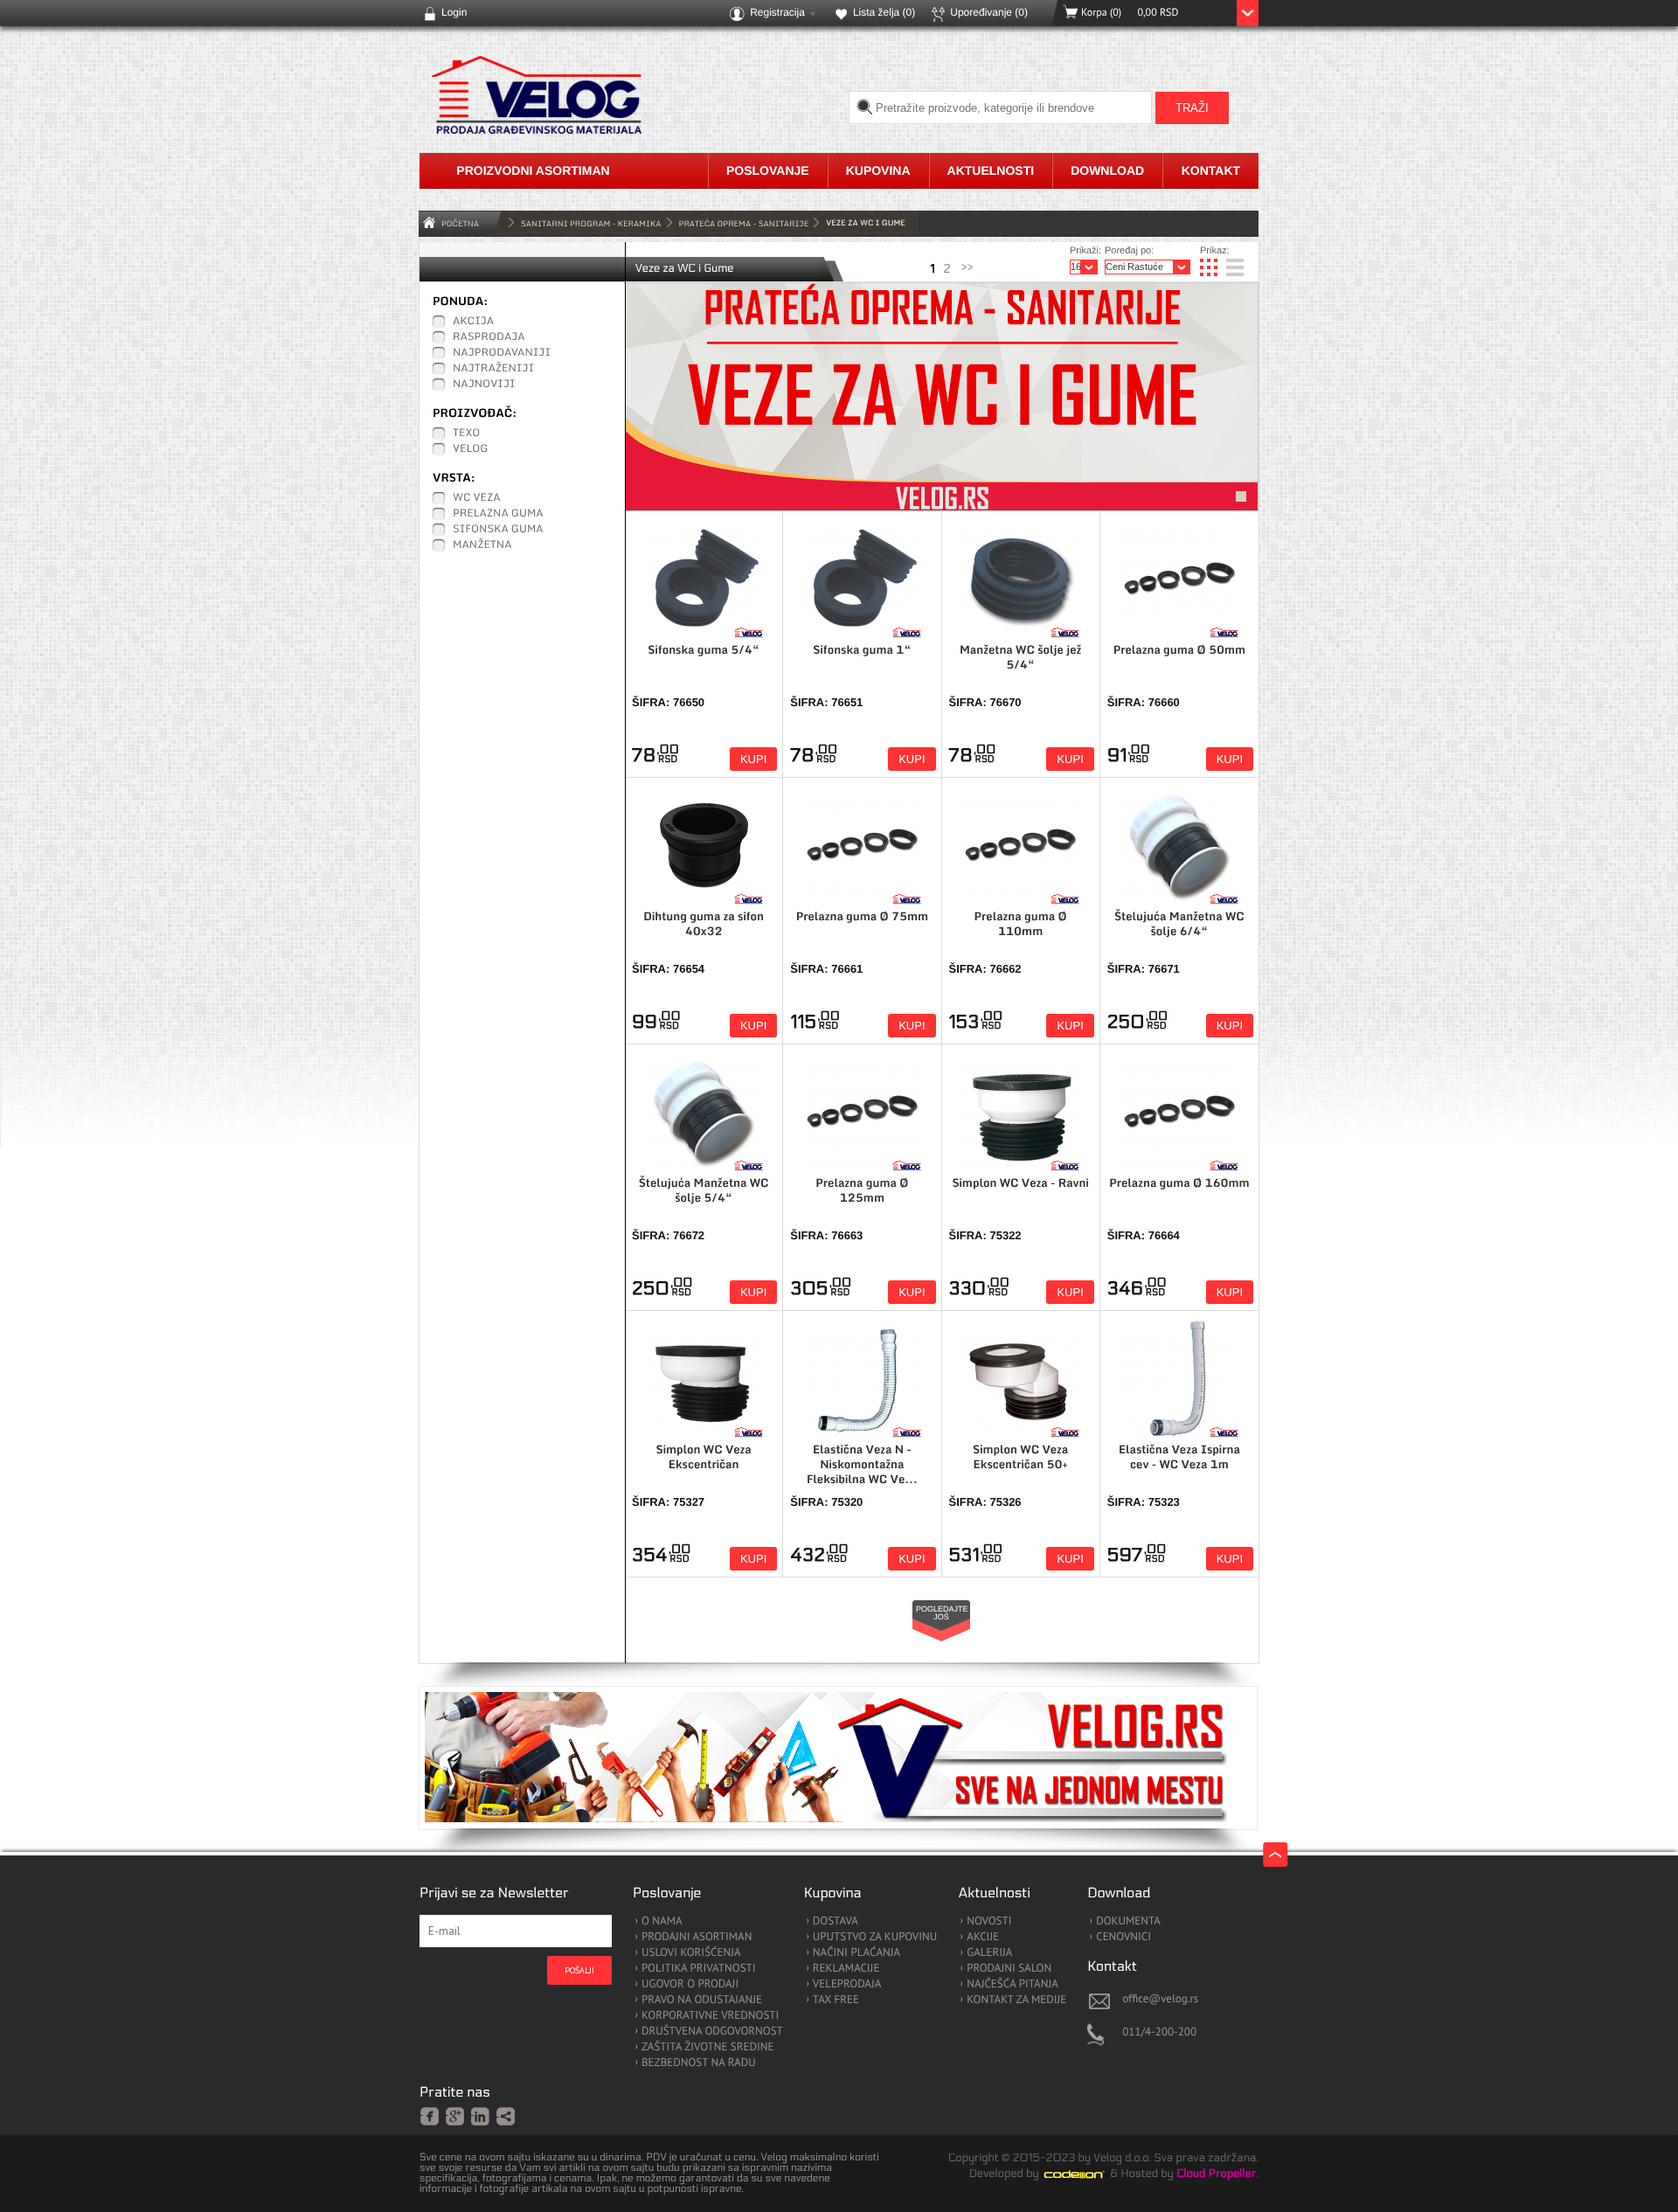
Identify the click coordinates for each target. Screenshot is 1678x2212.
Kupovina (878, 170)
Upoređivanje (989, 12)
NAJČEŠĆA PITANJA (1012, 1984)
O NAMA (662, 1921)
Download (1107, 170)
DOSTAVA (836, 1921)
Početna (460, 223)
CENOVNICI (1123, 1937)
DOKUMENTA (1128, 1921)
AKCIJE (983, 1937)
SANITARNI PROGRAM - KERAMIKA (591, 223)
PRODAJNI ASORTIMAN (697, 1937)
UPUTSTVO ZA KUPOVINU (875, 1937)
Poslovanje (768, 170)
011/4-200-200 (1159, 2032)
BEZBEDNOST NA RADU (699, 2063)
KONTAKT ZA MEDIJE (1016, 2000)
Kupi (753, 759)
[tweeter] (506, 2117)
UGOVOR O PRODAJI (690, 1984)
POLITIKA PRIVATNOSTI (699, 1969)
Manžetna (482, 545)
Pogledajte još (942, 1613)
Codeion (1086, 2174)
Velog (470, 449)
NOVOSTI (989, 1921)
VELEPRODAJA (847, 1984)
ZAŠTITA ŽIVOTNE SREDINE (707, 2047)
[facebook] (430, 2115)
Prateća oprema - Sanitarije (744, 223)
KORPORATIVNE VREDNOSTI (710, 2016)
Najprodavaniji (502, 353)
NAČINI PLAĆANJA (856, 1953)
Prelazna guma (498, 514)
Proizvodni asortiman (533, 170)
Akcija (473, 322)
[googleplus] (456, 2115)
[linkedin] (481, 2115)
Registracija (777, 12)
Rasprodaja (489, 337)
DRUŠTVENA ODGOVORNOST (712, 2032)
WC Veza (477, 498)
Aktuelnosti (991, 170)
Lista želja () (884, 12)
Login (454, 12)
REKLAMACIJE (846, 1969)
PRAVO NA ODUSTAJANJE (702, 2000)
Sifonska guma (498, 530)
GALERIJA (989, 1953)
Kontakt (1211, 170)
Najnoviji (484, 385)
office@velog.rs (1160, 1998)
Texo (466, 433)
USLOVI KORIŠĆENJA (691, 1953)
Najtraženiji (493, 369)
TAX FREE (836, 2000)
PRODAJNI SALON (1009, 1969)
